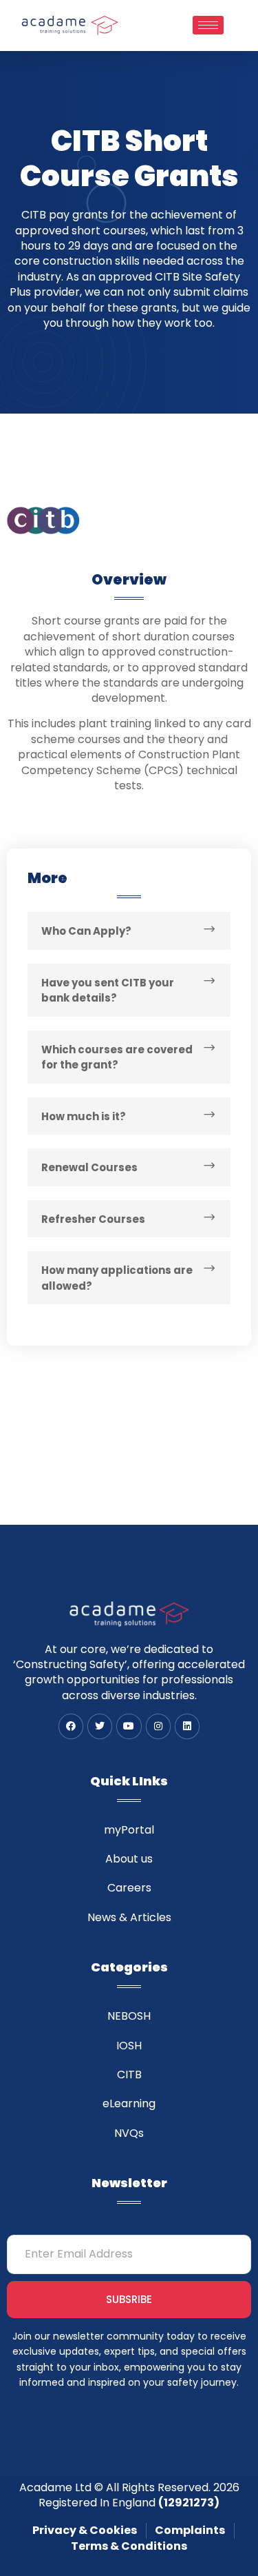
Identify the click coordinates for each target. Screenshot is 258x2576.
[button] (129, 931)
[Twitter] (100, 1726)
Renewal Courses (89, 1167)
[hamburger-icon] (208, 25)
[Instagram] (158, 1726)
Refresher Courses (93, 1219)
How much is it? (84, 1116)
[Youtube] (129, 1726)
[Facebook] (71, 1726)
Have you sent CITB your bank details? (108, 991)
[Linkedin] (187, 1726)
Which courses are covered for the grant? (117, 1057)
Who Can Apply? (86, 931)
